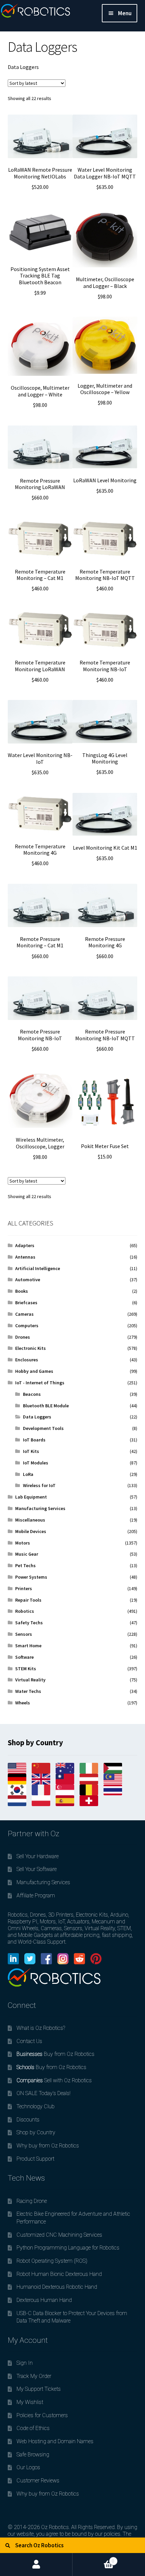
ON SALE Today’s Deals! (43, 2093)
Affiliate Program (36, 1895)
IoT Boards (34, 1440)
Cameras (24, 1314)
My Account (36, 2565)
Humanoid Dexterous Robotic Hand (57, 2287)
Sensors (24, 1634)
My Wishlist (30, 2402)
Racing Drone (32, 2201)
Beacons (32, 1394)
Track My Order (34, 2376)
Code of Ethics (33, 2428)
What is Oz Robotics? (41, 2028)
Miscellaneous (30, 1520)
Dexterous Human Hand (44, 2300)
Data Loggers (37, 1417)
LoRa (28, 1474)
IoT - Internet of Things (40, 1383)
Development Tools (43, 1428)
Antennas (25, 1257)
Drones (23, 1337)
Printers (24, 1588)
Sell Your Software (37, 1869)
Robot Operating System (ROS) (52, 2261)
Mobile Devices (31, 1531)
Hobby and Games (34, 1371)
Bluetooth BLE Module (46, 1406)
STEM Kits (26, 1669)
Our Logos (28, 2467)
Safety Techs (29, 1623)
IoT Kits (31, 1451)
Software (24, 1657)
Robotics (25, 1611)
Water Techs (28, 1691)
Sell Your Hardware (38, 1856)
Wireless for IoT (39, 1485)
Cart (93, 2558)
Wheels (23, 1703)
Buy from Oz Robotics (55, 2054)
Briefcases (26, 1303)
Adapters (25, 1245)
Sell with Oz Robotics (54, 2080)
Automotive (28, 1280)
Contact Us (29, 2041)
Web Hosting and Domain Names (55, 2441)
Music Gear (27, 1554)
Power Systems (31, 1577)
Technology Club (36, 2106)
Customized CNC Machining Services (59, 2235)
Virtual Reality (30, 1680)
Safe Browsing (33, 2455)
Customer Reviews (38, 2481)
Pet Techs (25, 1565)
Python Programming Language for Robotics (68, 2248)
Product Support (35, 2159)
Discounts (28, 2120)
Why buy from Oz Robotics (48, 2146)
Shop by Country (36, 2132)
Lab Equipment (31, 1497)
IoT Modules (36, 1463)
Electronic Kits (31, 1348)
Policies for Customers (42, 2415)
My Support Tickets (39, 2389)
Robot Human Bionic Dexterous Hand (59, 2274)
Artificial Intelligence (38, 1268)
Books (22, 1291)
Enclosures (27, 1360)
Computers (27, 1326)
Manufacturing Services (40, 1508)
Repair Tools (28, 1600)
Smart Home (28, 1646)
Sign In (25, 2363)
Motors (23, 1543)
